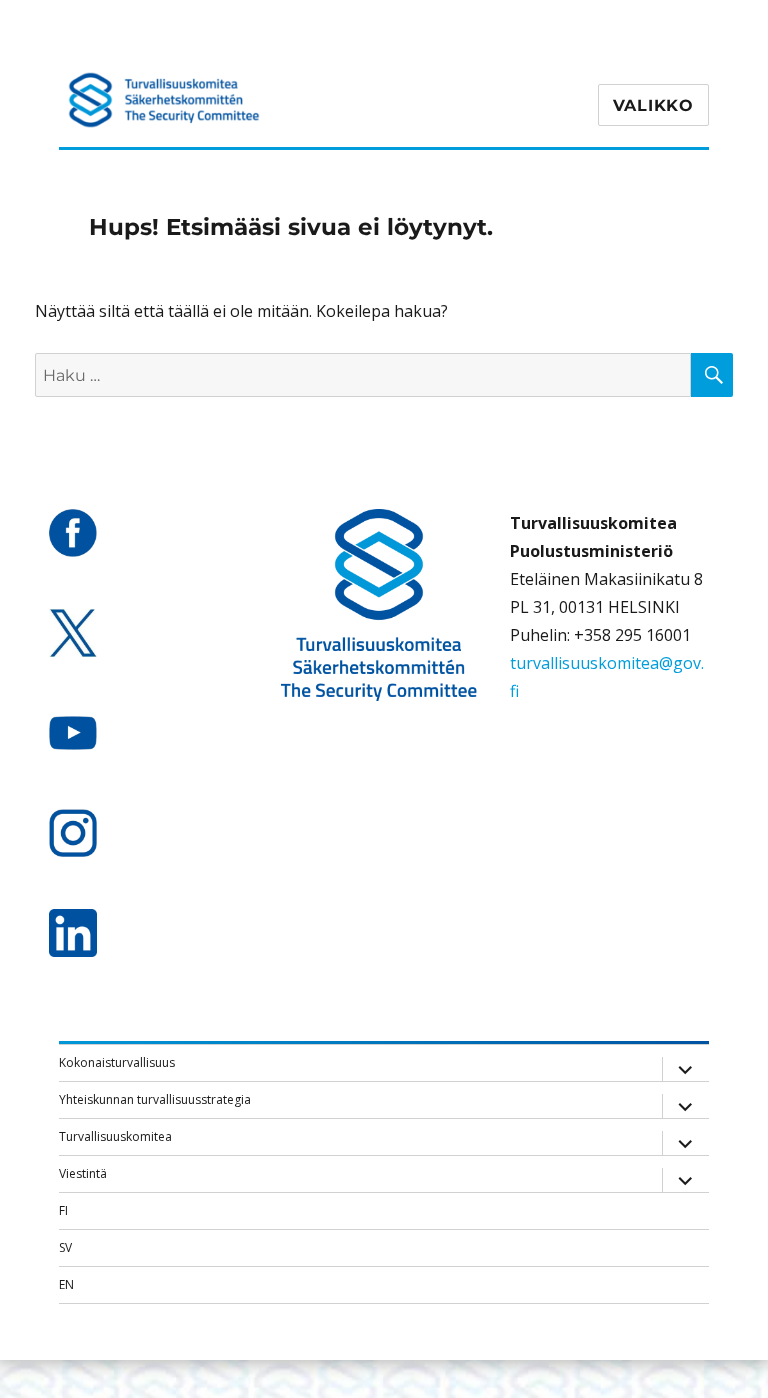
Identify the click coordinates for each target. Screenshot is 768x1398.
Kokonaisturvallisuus (117, 1062)
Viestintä (83, 1173)
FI (63, 1210)
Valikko (653, 105)
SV (65, 1247)
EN (66, 1284)
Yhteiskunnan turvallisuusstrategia (155, 1099)
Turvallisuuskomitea (115, 1136)
